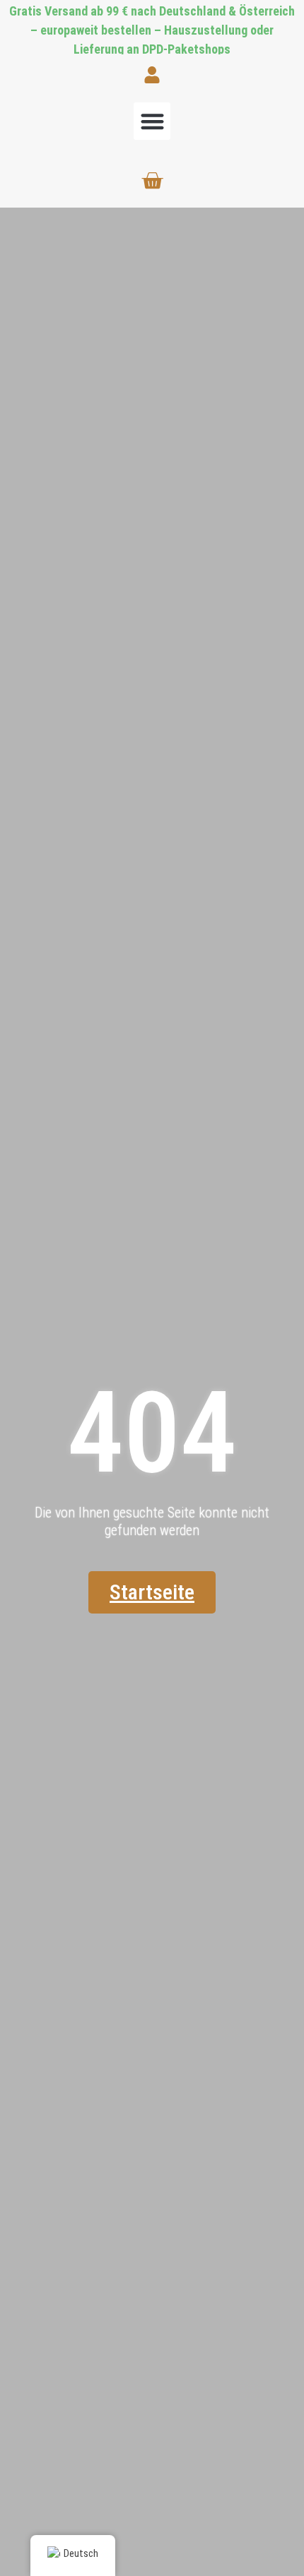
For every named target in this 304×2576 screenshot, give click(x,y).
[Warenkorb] (152, 181)
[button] (152, 121)
